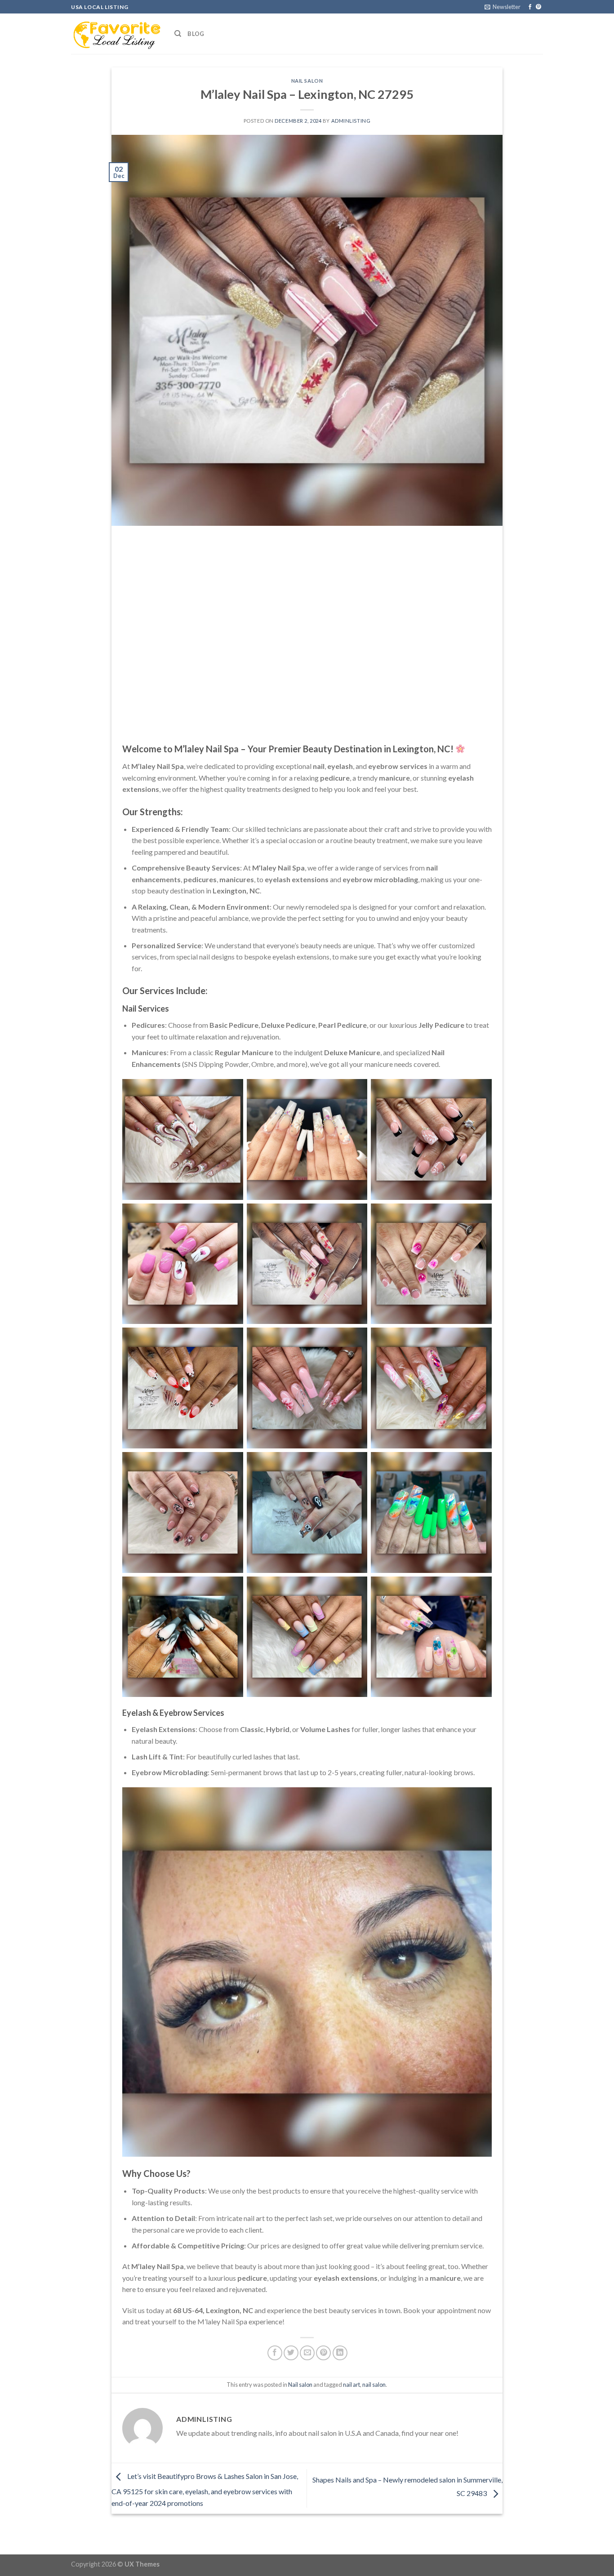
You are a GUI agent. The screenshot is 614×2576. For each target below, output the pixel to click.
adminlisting (351, 121)
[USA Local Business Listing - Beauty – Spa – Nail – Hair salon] (116, 34)
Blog (196, 34)
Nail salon (307, 81)
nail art (351, 2385)
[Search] (178, 34)
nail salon (374, 2385)
